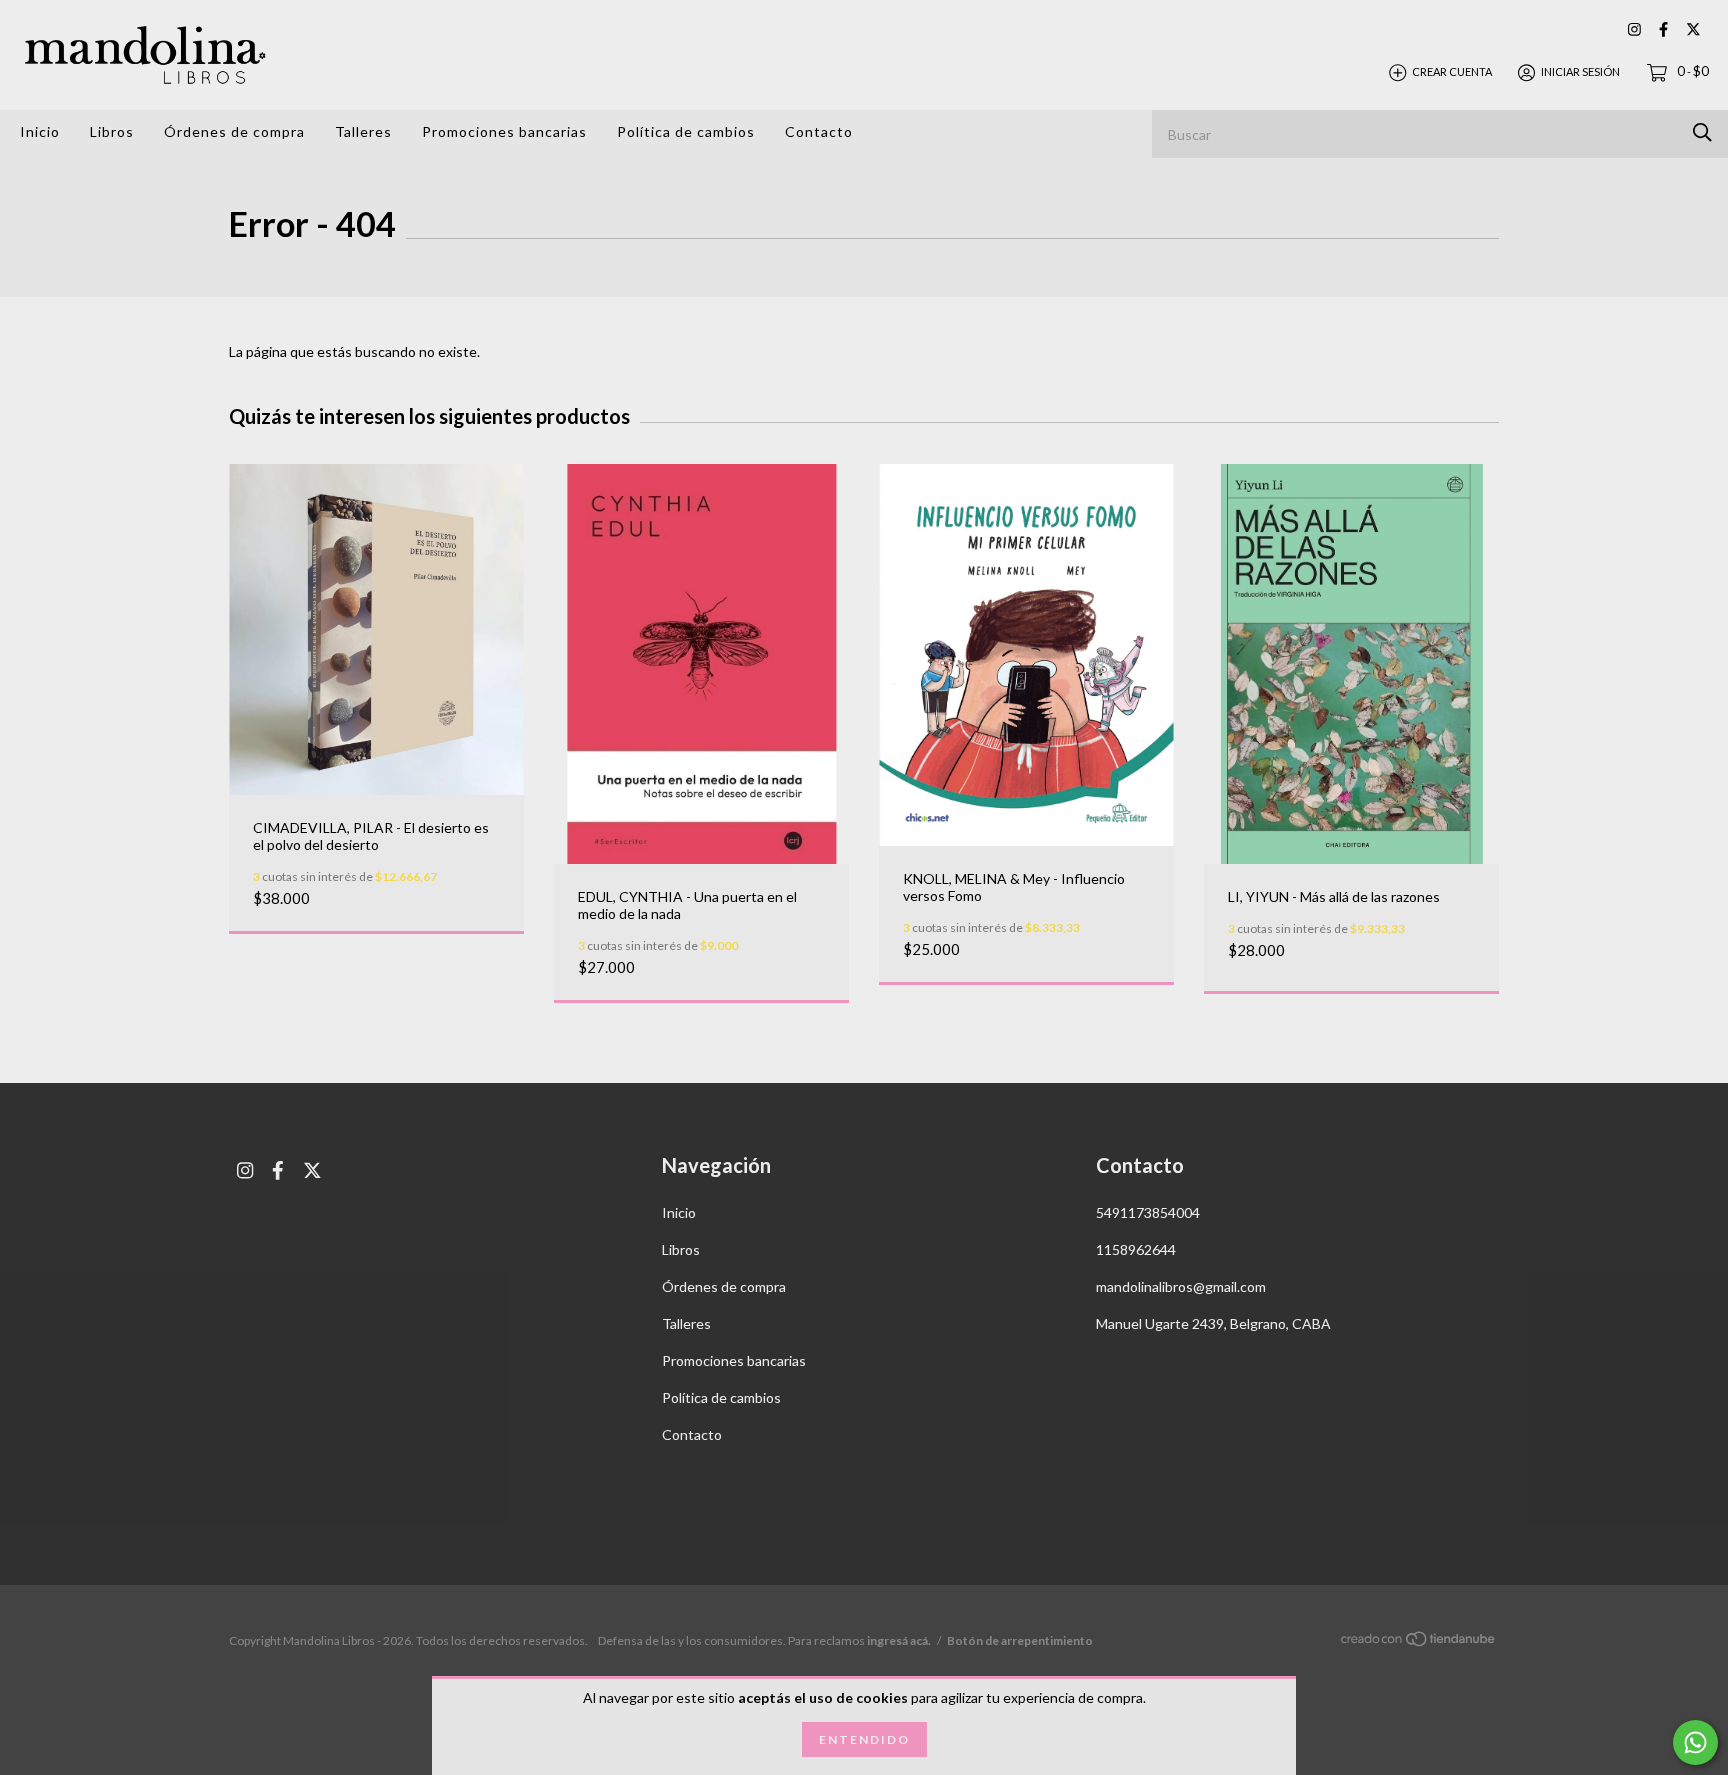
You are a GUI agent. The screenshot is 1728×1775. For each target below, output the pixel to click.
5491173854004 (1148, 1212)
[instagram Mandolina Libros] (1634, 29)
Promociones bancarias (504, 131)
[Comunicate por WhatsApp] (1695, 1742)
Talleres (363, 131)
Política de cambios (686, 131)
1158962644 (1136, 1249)
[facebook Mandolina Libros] (1663, 29)
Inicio (40, 131)
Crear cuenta (1452, 71)
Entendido (864, 1739)
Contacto (819, 131)
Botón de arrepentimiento (1020, 1640)
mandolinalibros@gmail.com (1181, 1286)
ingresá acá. (899, 1640)
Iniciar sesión (1580, 71)
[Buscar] (1702, 132)
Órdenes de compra (234, 131)
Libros (112, 131)
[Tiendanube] (1419, 1641)
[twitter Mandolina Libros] (1693, 29)
